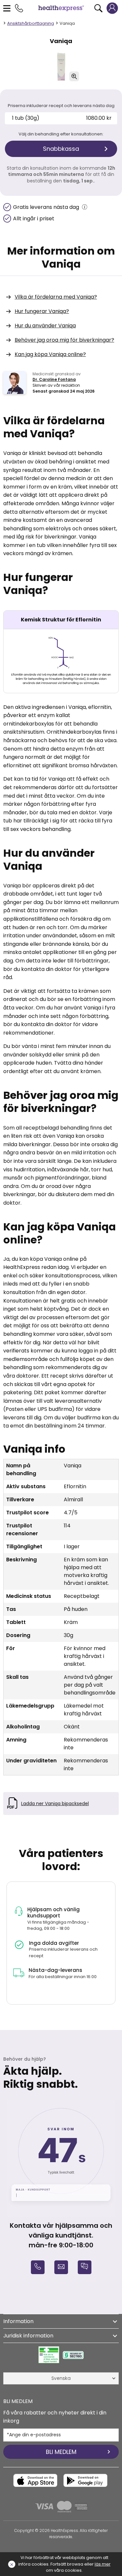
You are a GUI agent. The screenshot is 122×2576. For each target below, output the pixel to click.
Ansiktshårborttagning (31, 23)
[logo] (61, 8)
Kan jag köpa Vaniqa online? (50, 354)
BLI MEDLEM (61, 2452)
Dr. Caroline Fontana (54, 379)
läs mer (103, 2564)
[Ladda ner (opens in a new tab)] (35, 2480)
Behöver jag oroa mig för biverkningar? (64, 340)
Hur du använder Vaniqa (45, 326)
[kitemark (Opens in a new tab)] (49, 2355)
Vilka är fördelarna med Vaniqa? (56, 297)
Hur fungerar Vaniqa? (42, 311)
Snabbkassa (61, 149)
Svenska (61, 2378)
